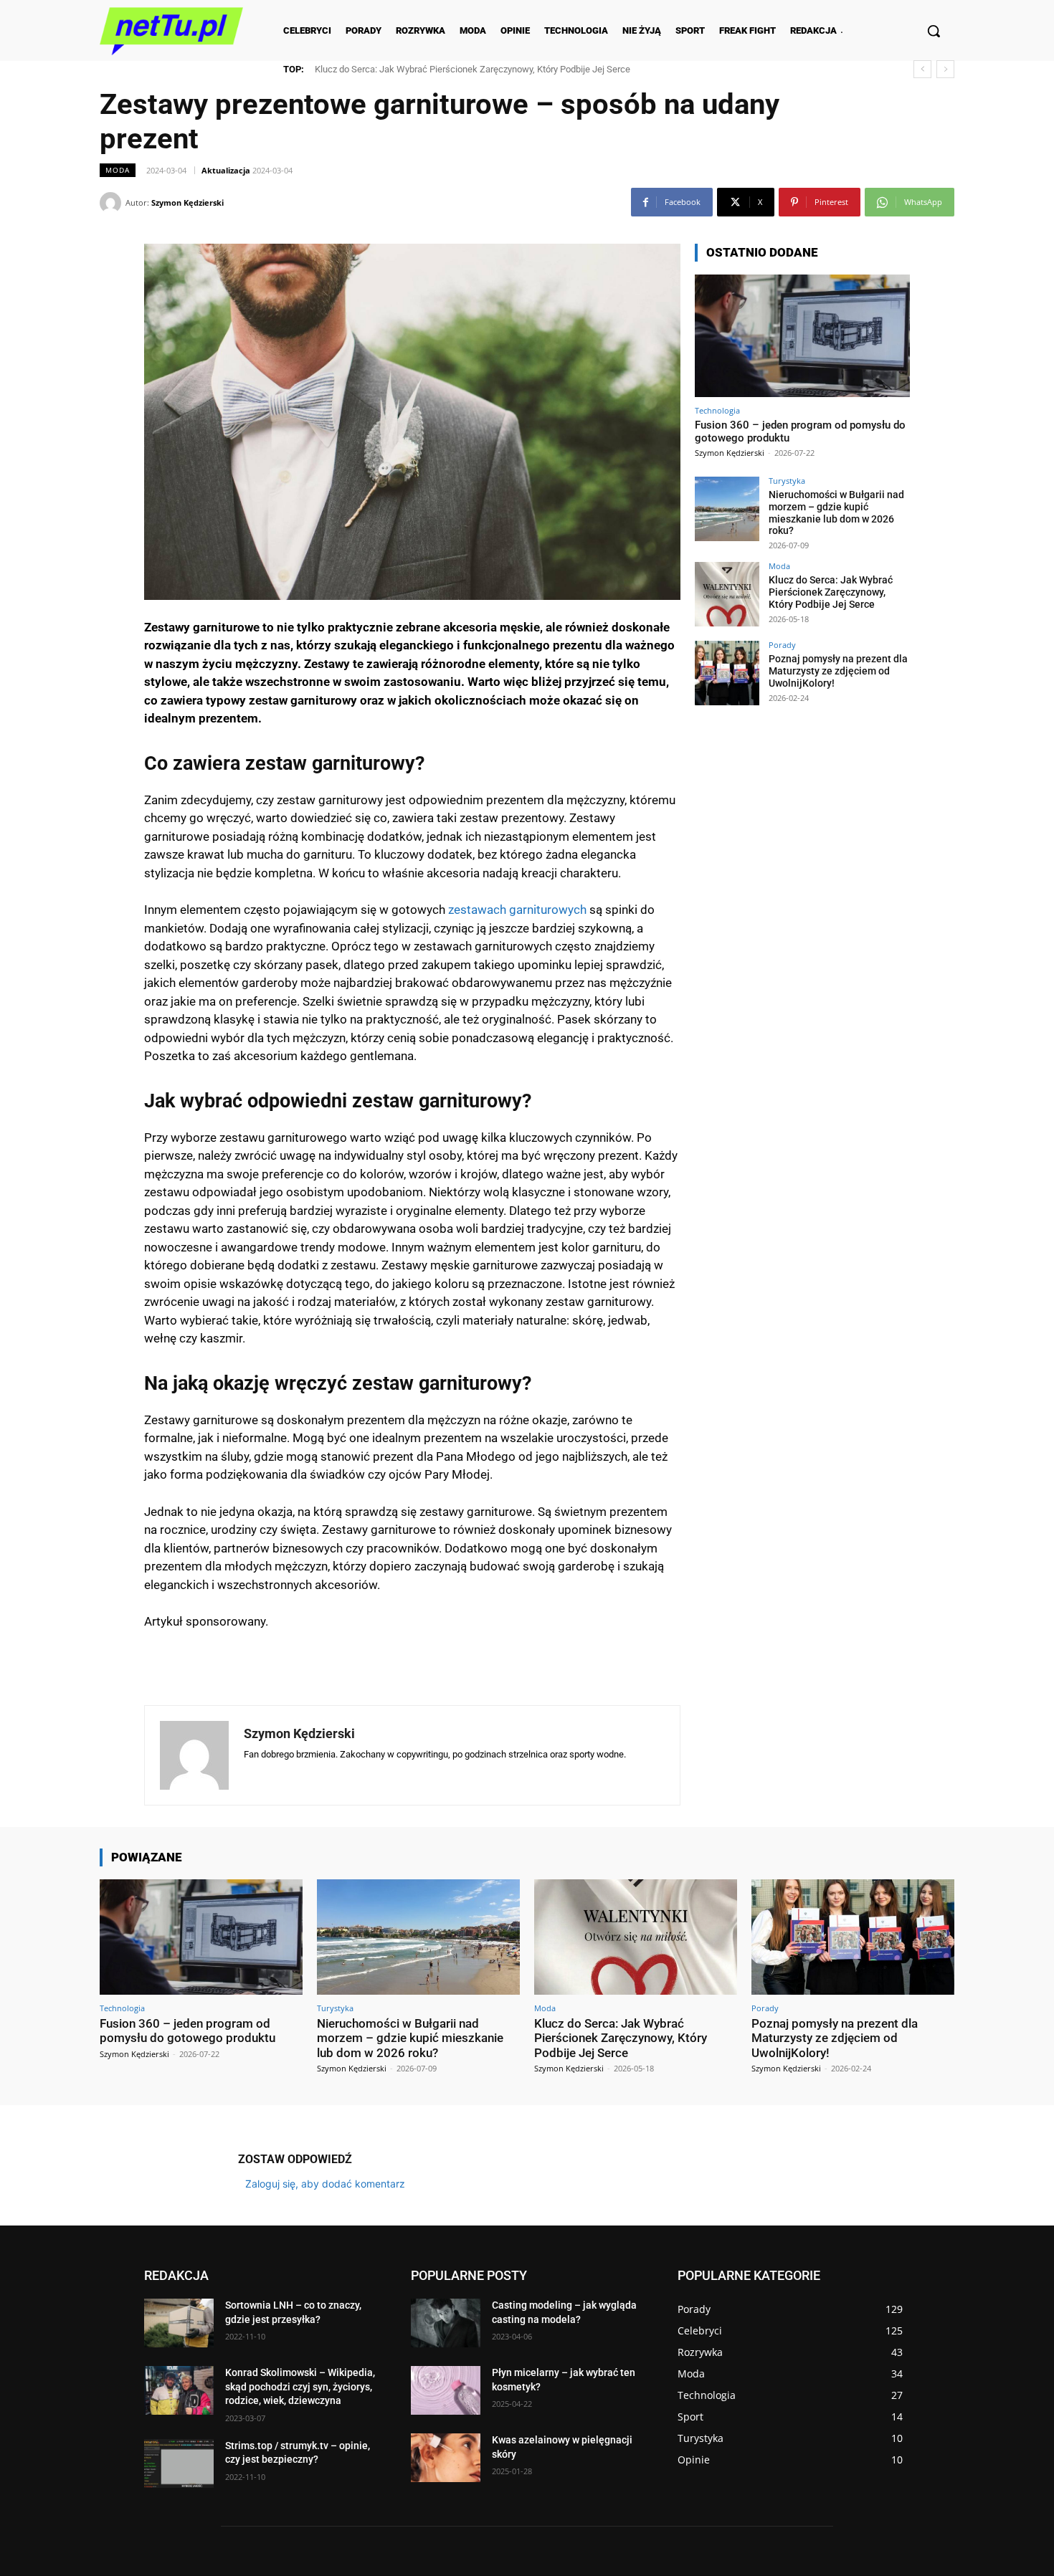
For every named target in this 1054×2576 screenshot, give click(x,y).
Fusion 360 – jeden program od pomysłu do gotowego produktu (187, 2031)
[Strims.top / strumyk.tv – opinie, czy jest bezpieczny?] (179, 2463)
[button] (934, 31)
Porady (782, 645)
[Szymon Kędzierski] (113, 203)
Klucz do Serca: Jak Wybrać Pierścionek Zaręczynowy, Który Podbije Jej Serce (831, 592)
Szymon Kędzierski (187, 202)
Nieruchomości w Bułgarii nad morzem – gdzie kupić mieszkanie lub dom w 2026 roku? (836, 512)
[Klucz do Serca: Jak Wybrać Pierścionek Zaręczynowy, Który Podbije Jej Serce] (727, 594)
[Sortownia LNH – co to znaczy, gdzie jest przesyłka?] (179, 2323)
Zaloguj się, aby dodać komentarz (325, 2184)
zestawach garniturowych (517, 910)
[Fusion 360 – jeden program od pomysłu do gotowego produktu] (802, 336)
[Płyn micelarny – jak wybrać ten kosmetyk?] (446, 2390)
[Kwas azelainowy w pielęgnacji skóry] (446, 2458)
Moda (118, 170)
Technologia (717, 410)
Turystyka (787, 481)
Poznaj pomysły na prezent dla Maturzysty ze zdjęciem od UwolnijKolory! (474, 69)
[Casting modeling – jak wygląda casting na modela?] (446, 2323)
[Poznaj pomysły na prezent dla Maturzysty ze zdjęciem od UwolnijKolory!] (727, 673)
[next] (945, 69)
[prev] (922, 69)
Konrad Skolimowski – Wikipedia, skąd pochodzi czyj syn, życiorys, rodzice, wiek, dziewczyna (300, 2386)
